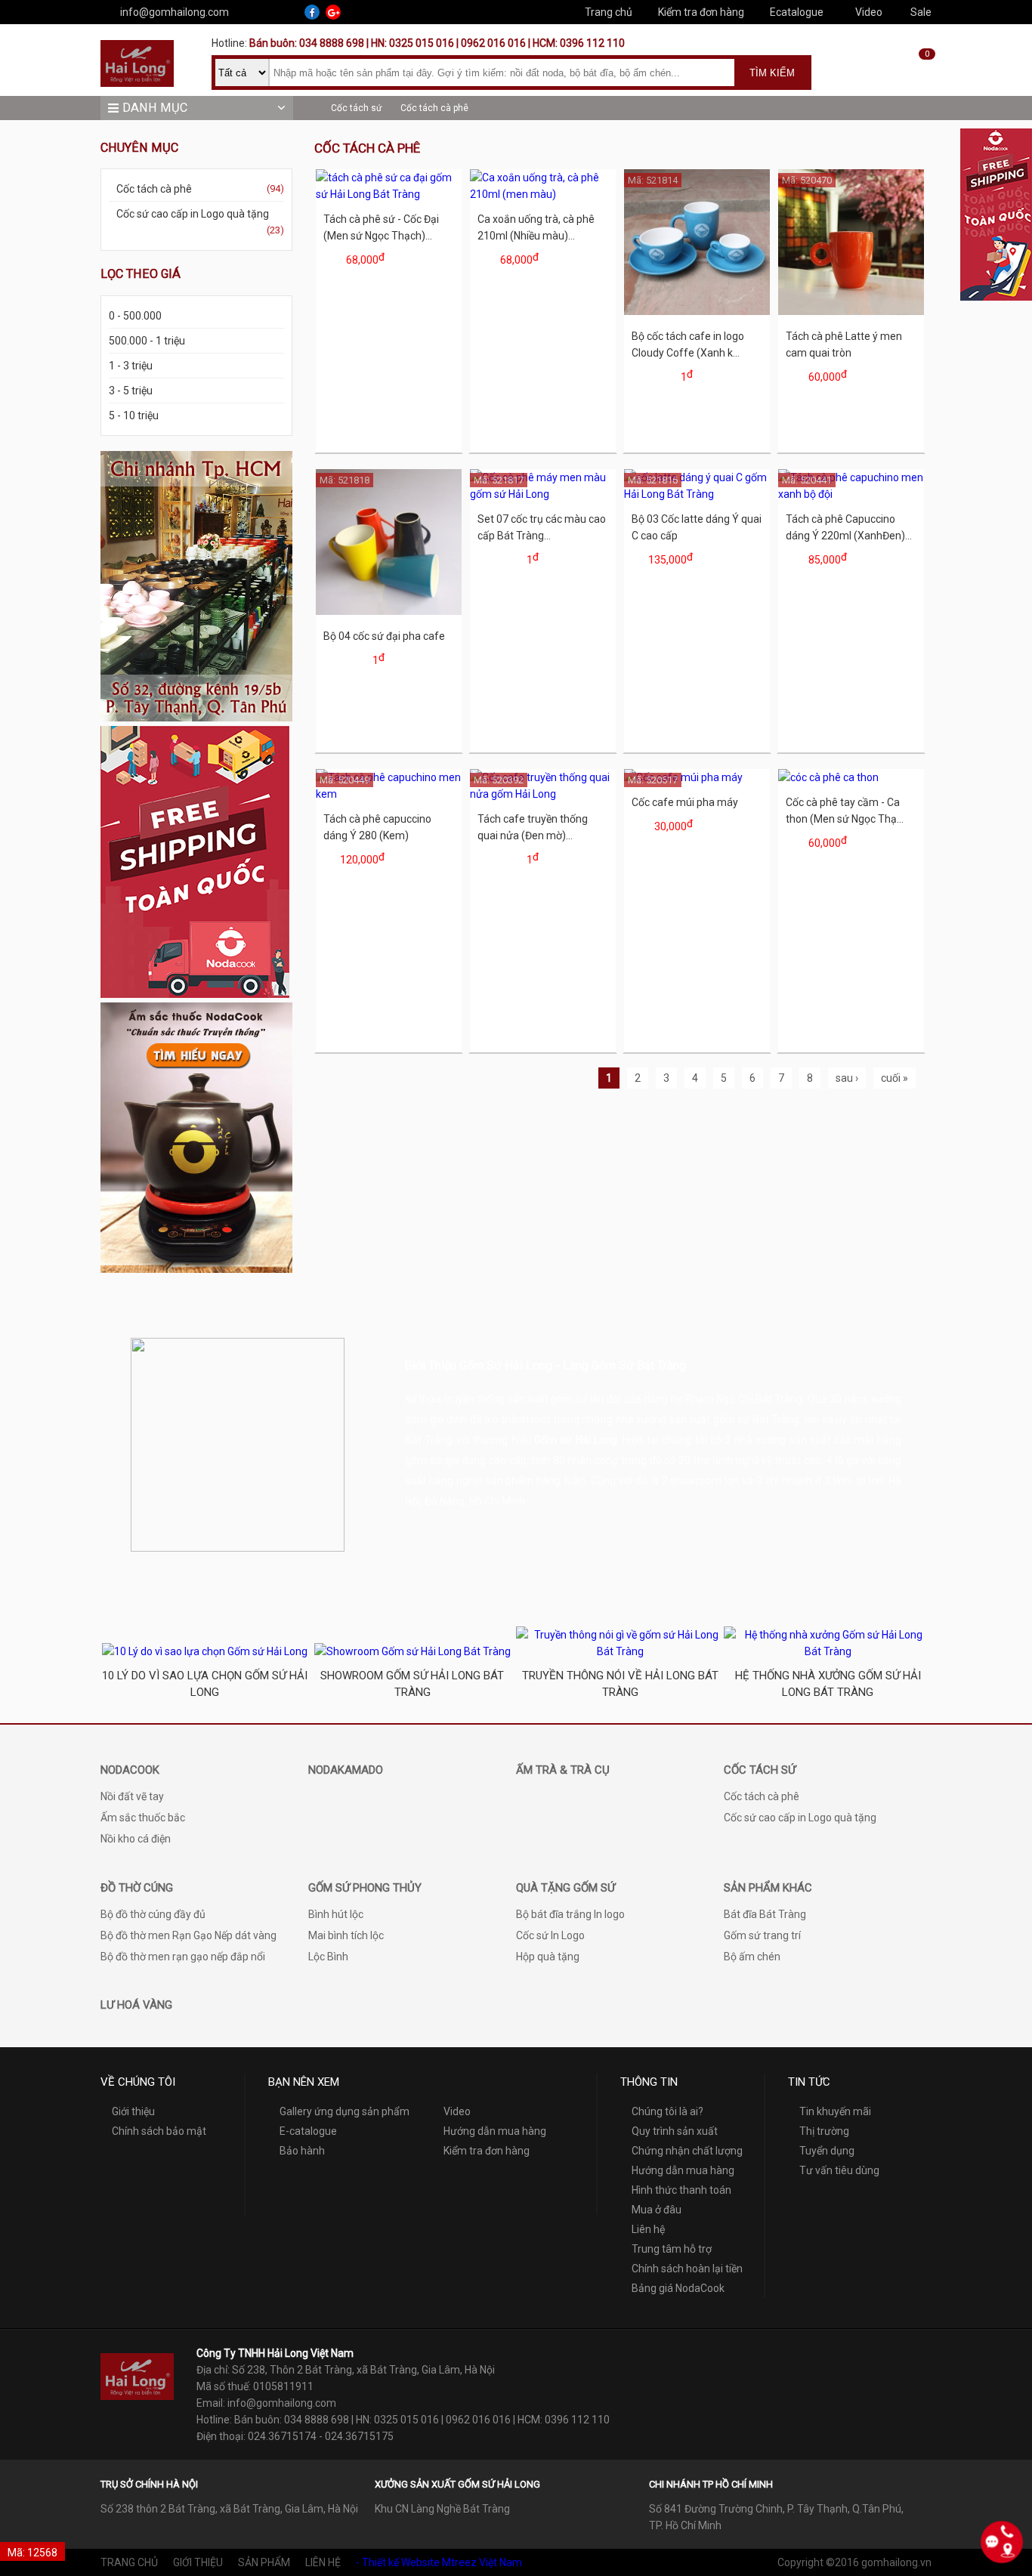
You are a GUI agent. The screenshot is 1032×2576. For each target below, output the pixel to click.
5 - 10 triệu (134, 415)
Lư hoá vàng (136, 2005)
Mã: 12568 (32, 2553)
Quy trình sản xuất (675, 2131)
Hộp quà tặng (548, 1957)
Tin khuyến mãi (835, 2111)
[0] (916, 77)
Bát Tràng (429, 1440)
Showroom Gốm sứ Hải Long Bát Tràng (412, 1684)
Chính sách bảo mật (159, 2131)
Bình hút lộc (336, 1914)
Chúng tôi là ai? (667, 2111)
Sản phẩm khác (768, 1888)
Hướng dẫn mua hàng (495, 2131)
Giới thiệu (133, 2111)
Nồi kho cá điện (136, 1839)
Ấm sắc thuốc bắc (143, 1818)
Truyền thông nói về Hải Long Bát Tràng (620, 1684)
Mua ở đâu (657, 2210)
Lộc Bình (328, 1957)
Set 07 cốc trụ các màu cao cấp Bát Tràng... (542, 527)
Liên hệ (648, 2229)
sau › (847, 1078)
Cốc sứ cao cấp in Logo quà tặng (200, 222)
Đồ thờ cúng (137, 1888)
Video (869, 12)
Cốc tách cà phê (434, 108)
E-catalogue (308, 2131)
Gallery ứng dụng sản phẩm (345, 2111)
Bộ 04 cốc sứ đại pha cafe (384, 636)
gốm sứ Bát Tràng (757, 1419)
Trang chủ (609, 12)
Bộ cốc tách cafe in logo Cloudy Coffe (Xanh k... (688, 344)
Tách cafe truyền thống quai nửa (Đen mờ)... (533, 827)
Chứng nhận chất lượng (687, 2151)
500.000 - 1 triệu (147, 341)
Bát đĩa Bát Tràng (765, 1914)
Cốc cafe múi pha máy (685, 802)
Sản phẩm (264, 2562)
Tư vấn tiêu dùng (839, 2170)
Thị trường (824, 2131)
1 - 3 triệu (131, 366)
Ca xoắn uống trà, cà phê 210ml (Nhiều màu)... (536, 227)
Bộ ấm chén (752, 1957)
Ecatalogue (797, 12)
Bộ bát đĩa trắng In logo (570, 1914)
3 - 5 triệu (131, 391)
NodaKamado (346, 1770)
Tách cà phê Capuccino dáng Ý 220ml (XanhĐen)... (849, 527)
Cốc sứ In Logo (550, 1935)
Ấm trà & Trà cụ (563, 1770)
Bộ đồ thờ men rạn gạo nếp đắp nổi (183, 1957)
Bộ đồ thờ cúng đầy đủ (153, 1914)
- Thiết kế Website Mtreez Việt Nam (439, 2562)
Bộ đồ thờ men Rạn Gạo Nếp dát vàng (188, 1935)
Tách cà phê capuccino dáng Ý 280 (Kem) (377, 827)
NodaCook (130, 1770)
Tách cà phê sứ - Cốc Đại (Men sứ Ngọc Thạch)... (381, 227)
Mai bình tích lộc (346, 1935)
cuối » (895, 1078)
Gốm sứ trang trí (762, 1935)
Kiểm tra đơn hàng (701, 12)
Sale (921, 12)
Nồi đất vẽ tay (132, 1796)
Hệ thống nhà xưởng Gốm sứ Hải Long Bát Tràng (828, 1684)
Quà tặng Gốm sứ (565, 1888)
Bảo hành (302, 2151)
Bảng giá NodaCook (678, 2288)
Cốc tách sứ (356, 108)
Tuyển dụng (827, 2151)
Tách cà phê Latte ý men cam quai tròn (844, 344)
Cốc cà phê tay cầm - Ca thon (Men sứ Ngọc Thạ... (845, 811)
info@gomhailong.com (175, 12)
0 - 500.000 (135, 316)
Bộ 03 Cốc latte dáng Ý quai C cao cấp (697, 527)
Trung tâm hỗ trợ (672, 2249)
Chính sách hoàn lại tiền (687, 2269)
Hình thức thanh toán (681, 2190)
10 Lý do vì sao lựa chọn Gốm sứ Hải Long (205, 1684)
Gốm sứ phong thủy (365, 1888)
